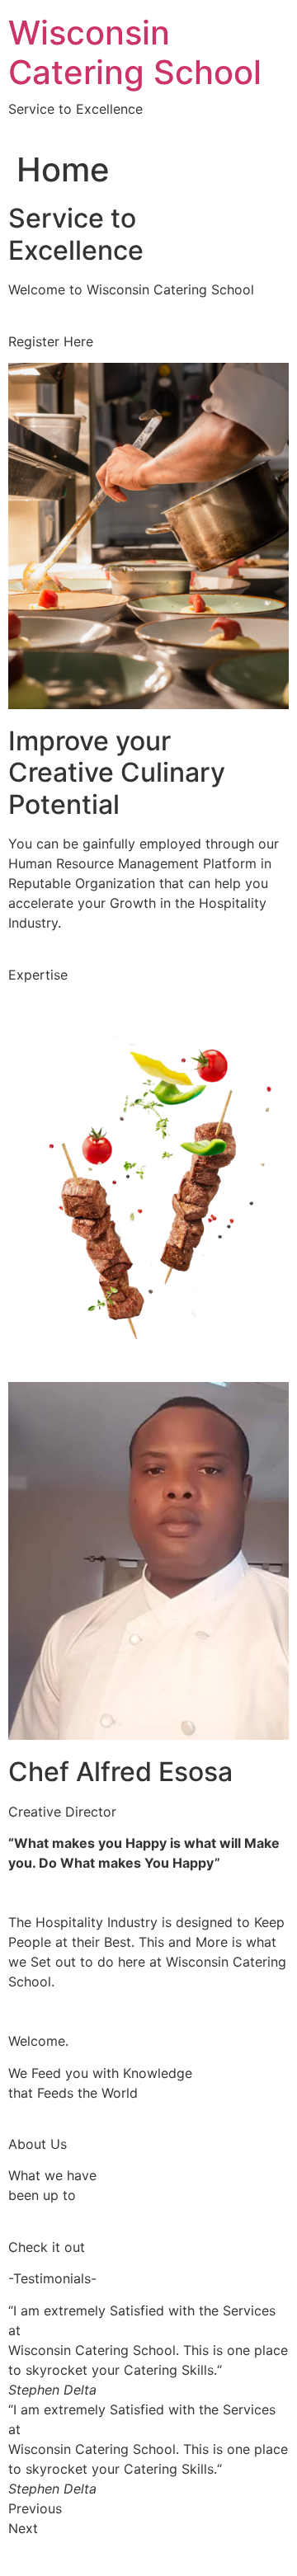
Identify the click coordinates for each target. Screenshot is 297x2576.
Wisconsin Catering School (135, 52)
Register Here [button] (51, 341)
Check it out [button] (47, 2247)
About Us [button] (38, 2144)
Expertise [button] (38, 975)
